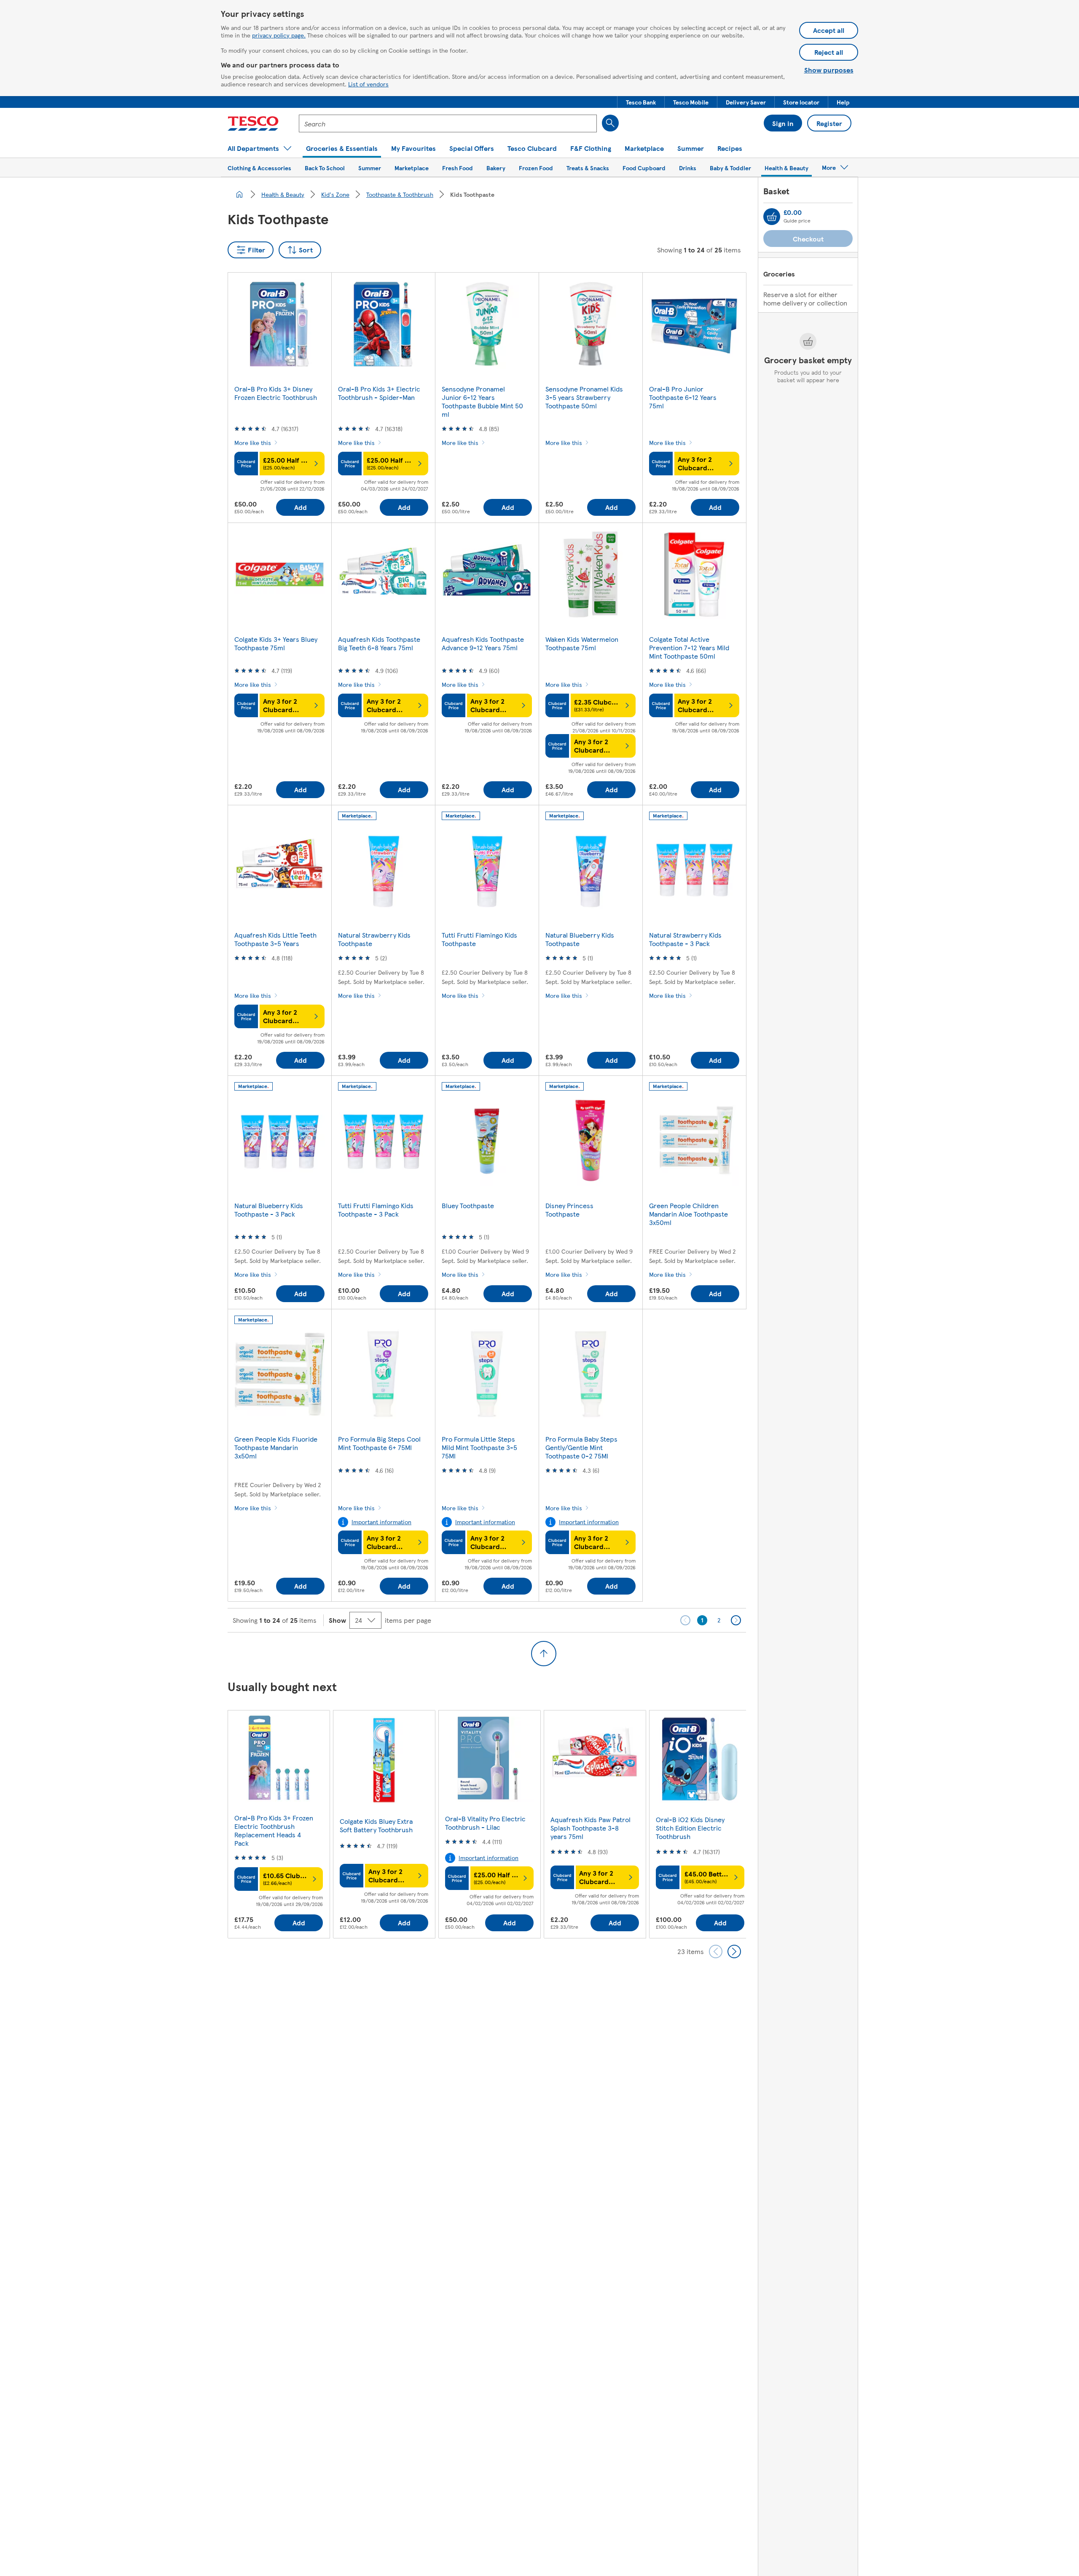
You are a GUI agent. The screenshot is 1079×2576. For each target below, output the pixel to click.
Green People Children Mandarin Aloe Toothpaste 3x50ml (688, 1214)
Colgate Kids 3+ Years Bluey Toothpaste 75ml (276, 643)
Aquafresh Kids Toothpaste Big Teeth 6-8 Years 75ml (379, 643)
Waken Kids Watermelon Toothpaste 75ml (582, 643)
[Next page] (736, 1620)
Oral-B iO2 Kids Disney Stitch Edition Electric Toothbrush (690, 1828)
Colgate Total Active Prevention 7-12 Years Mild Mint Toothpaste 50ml (689, 647)
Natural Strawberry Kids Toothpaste (374, 939)
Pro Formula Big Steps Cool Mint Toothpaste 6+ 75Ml (379, 1443)
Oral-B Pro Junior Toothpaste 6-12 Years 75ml (683, 397)
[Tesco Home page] (253, 123)
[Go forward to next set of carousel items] (734, 1951)
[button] (641, 102)
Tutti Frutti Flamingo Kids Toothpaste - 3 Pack (376, 1210)
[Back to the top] (544, 1654)
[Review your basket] (772, 217)
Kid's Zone (335, 194)
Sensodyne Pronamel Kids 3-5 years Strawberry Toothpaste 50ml (584, 397)
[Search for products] (610, 123)
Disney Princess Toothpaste (569, 1210)
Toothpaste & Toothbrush (400, 194)
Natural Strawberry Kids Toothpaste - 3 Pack (685, 939)
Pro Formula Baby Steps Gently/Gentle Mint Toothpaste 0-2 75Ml (581, 1447)
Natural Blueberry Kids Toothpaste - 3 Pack (269, 1210)
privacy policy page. (279, 35)
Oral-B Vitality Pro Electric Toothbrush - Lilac (485, 1823)
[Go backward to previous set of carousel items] (716, 1951)
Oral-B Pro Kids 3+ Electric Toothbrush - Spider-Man (379, 393)
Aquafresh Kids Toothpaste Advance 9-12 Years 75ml (483, 643)
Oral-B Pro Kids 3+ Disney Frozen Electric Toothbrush (276, 393)
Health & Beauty (283, 194)
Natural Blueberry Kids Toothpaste (580, 939)
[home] (239, 194)
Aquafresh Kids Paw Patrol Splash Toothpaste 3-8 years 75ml (590, 1828)
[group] (279, 1824)
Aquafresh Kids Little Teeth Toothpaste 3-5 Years (275, 939)
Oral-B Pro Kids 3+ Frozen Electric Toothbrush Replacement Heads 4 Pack (274, 1830)
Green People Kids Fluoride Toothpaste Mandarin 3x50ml (276, 1447)
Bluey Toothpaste (468, 1205)
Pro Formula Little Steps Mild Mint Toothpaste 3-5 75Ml (479, 1447)
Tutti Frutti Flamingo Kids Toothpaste (479, 939)
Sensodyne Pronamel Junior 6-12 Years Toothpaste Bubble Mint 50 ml (482, 401)
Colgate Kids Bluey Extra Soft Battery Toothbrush (376, 1825)
